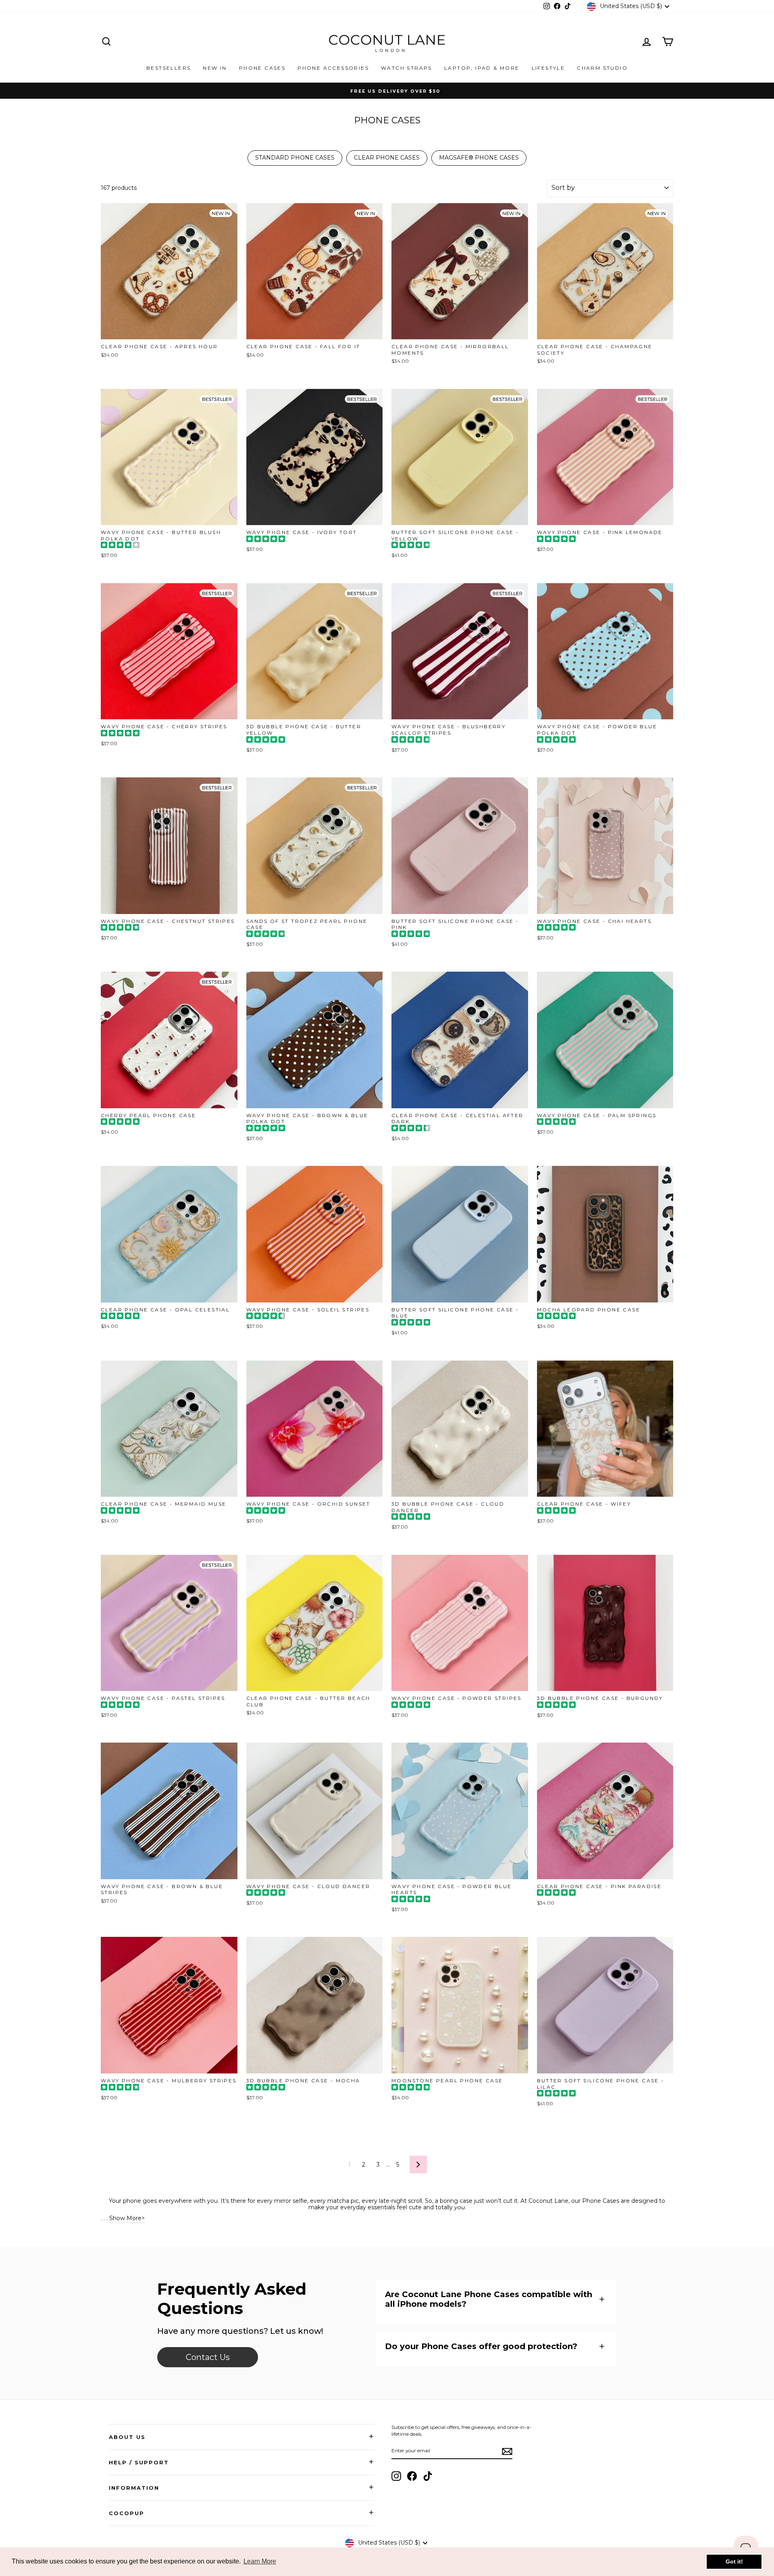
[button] (496, 2299)
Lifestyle (548, 68)
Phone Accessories (333, 68)
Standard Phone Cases (295, 158)
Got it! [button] (734, 2561)
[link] (208, 2357)
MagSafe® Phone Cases (479, 158)
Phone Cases (262, 68)
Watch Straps (407, 68)
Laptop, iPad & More (482, 68)
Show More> (127, 2218)
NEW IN (215, 68)
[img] (120, 546)
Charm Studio (602, 68)
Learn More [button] (260, 2561)
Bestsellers (169, 68)
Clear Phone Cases (387, 158)
